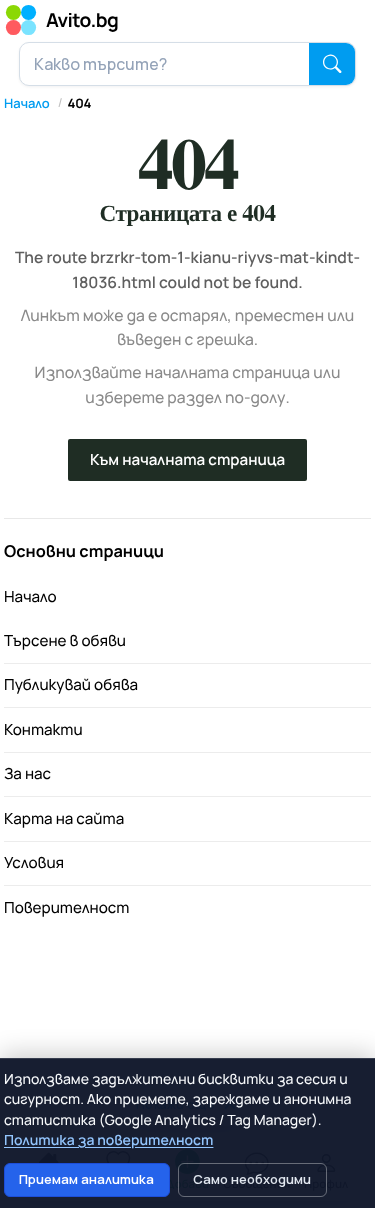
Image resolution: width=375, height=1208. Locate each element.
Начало (27, 103)
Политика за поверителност (108, 1140)
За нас (27, 773)
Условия (34, 862)
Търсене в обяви (65, 640)
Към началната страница (187, 459)
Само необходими (252, 1179)
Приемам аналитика (86, 1179)
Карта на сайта (64, 818)
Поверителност (67, 907)
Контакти (43, 729)
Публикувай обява (71, 684)
